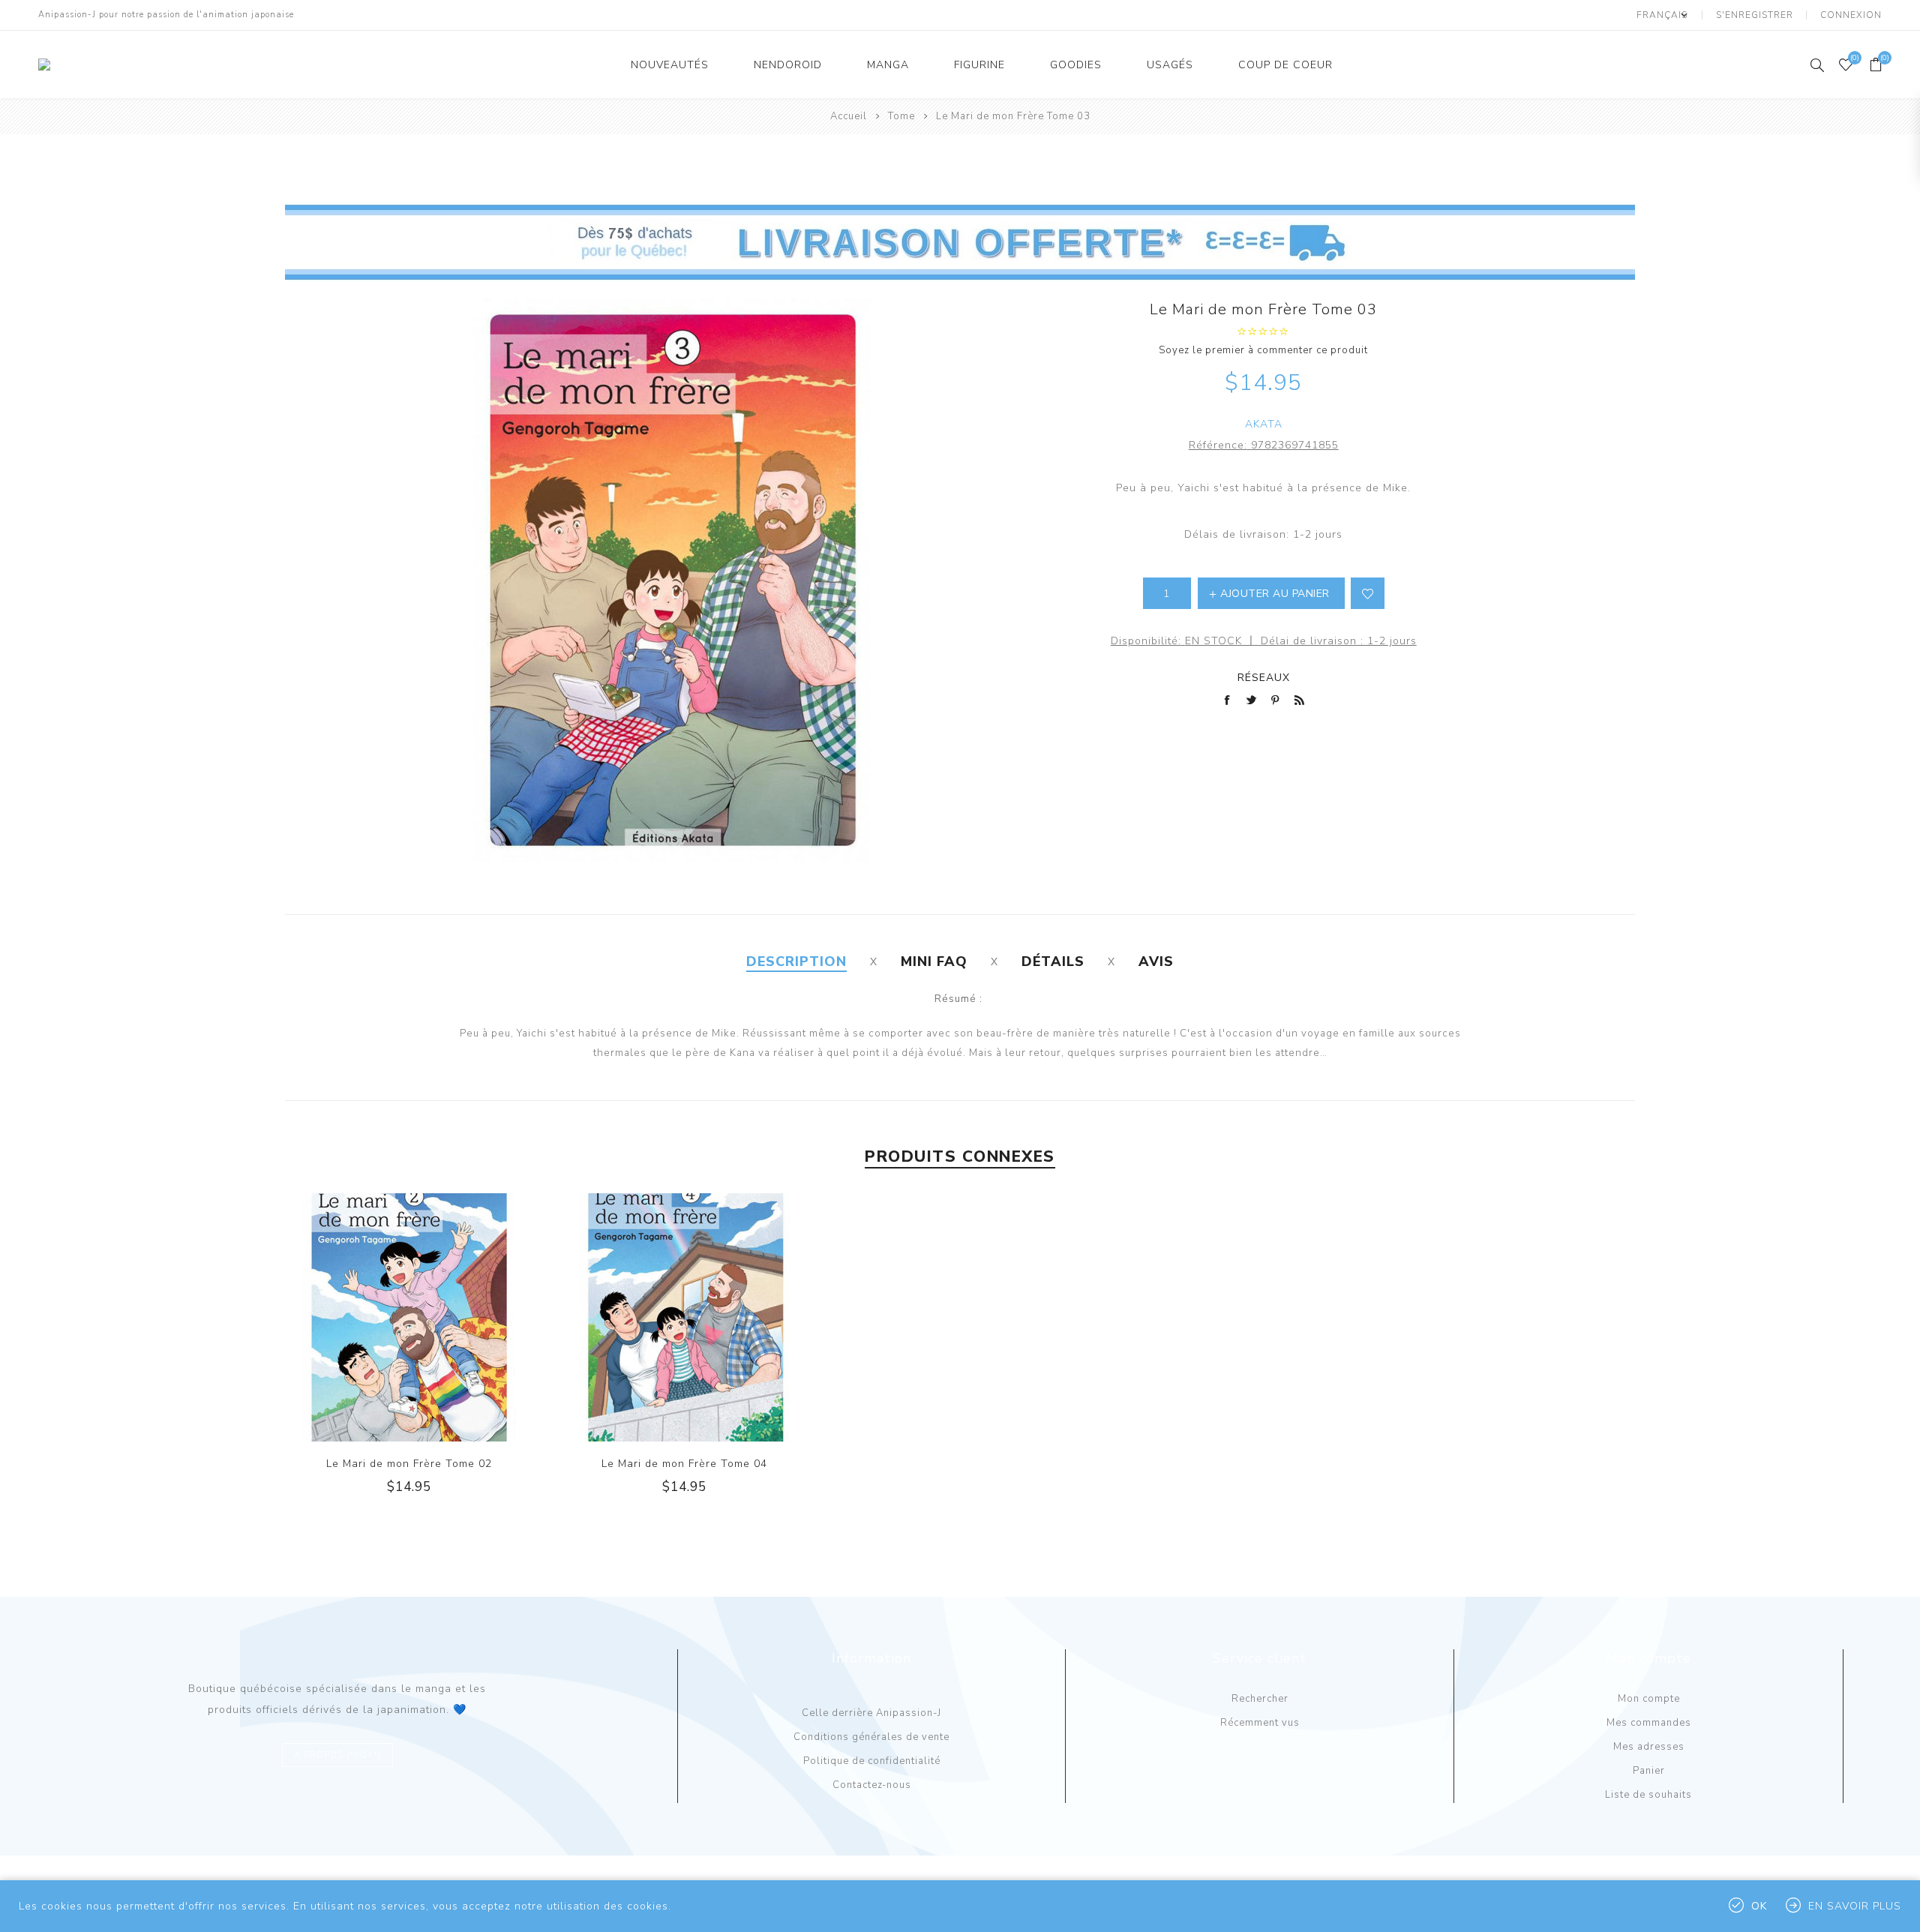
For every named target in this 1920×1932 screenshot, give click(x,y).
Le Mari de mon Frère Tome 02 (409, 1464)
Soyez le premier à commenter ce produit (1263, 350)
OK (1759, 1906)
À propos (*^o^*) (337, 1755)
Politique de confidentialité (872, 1761)
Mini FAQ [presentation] (934, 961)
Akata (1264, 424)
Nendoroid (788, 65)
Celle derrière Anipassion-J (871, 1713)
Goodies (1076, 65)
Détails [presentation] (1053, 961)
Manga (888, 65)
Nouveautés (670, 65)
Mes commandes (1649, 1723)
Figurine (979, 65)
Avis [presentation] (1156, 961)
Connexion (1851, 15)
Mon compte (1649, 1699)
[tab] (796, 961)
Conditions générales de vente (871, 1737)
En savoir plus (1855, 1906)
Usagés (1170, 65)
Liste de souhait (1368, 593)
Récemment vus (1260, 1723)
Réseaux (1264, 678)
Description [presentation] (796, 961)
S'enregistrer (1755, 15)
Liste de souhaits (1648, 1795)
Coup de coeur (1285, 65)
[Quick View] (379, 1318)
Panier (1649, 1771)
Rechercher (1260, 1699)
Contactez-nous (872, 1785)
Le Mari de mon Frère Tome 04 (684, 1464)
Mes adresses (1649, 1747)
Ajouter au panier (439, 1318)
